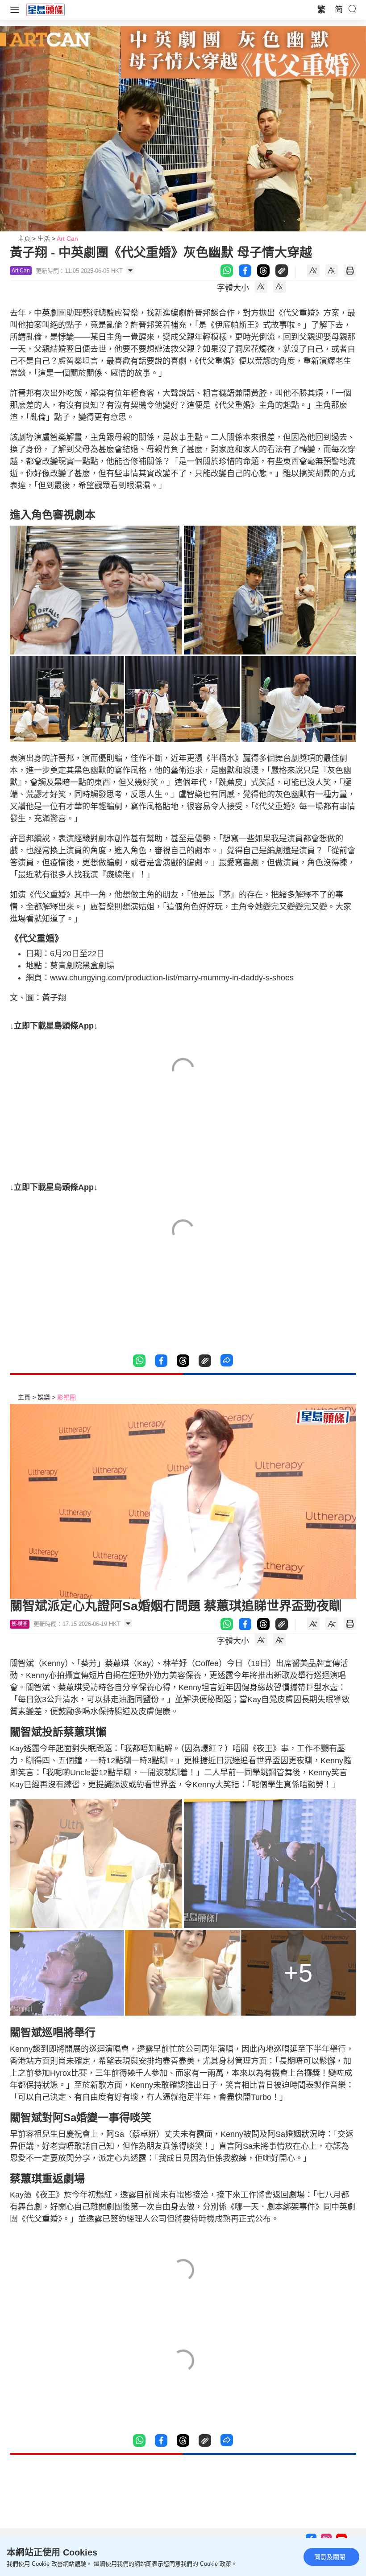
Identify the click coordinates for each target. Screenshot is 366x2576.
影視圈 (67, 1397)
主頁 (24, 239)
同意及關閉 (330, 2557)
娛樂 (44, 1397)
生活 (44, 239)
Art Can (67, 239)
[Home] (46, 9)
